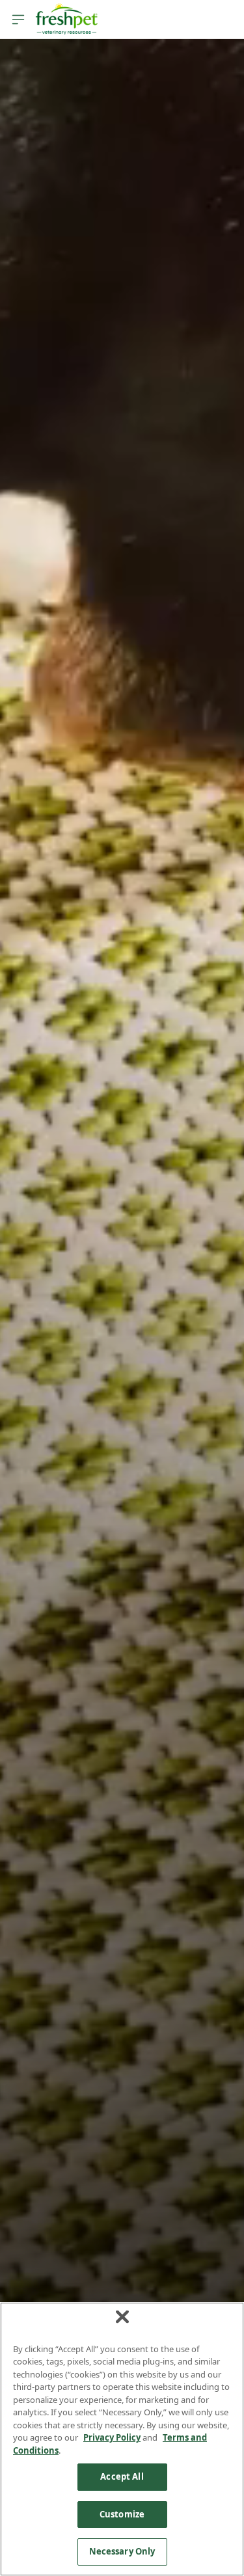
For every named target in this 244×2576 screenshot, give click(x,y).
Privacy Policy (112, 2437)
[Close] (122, 2316)
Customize (122, 2514)
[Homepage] (66, 20)
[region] (122, 2439)
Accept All (122, 2476)
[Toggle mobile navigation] (18, 20)
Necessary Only (122, 2551)
